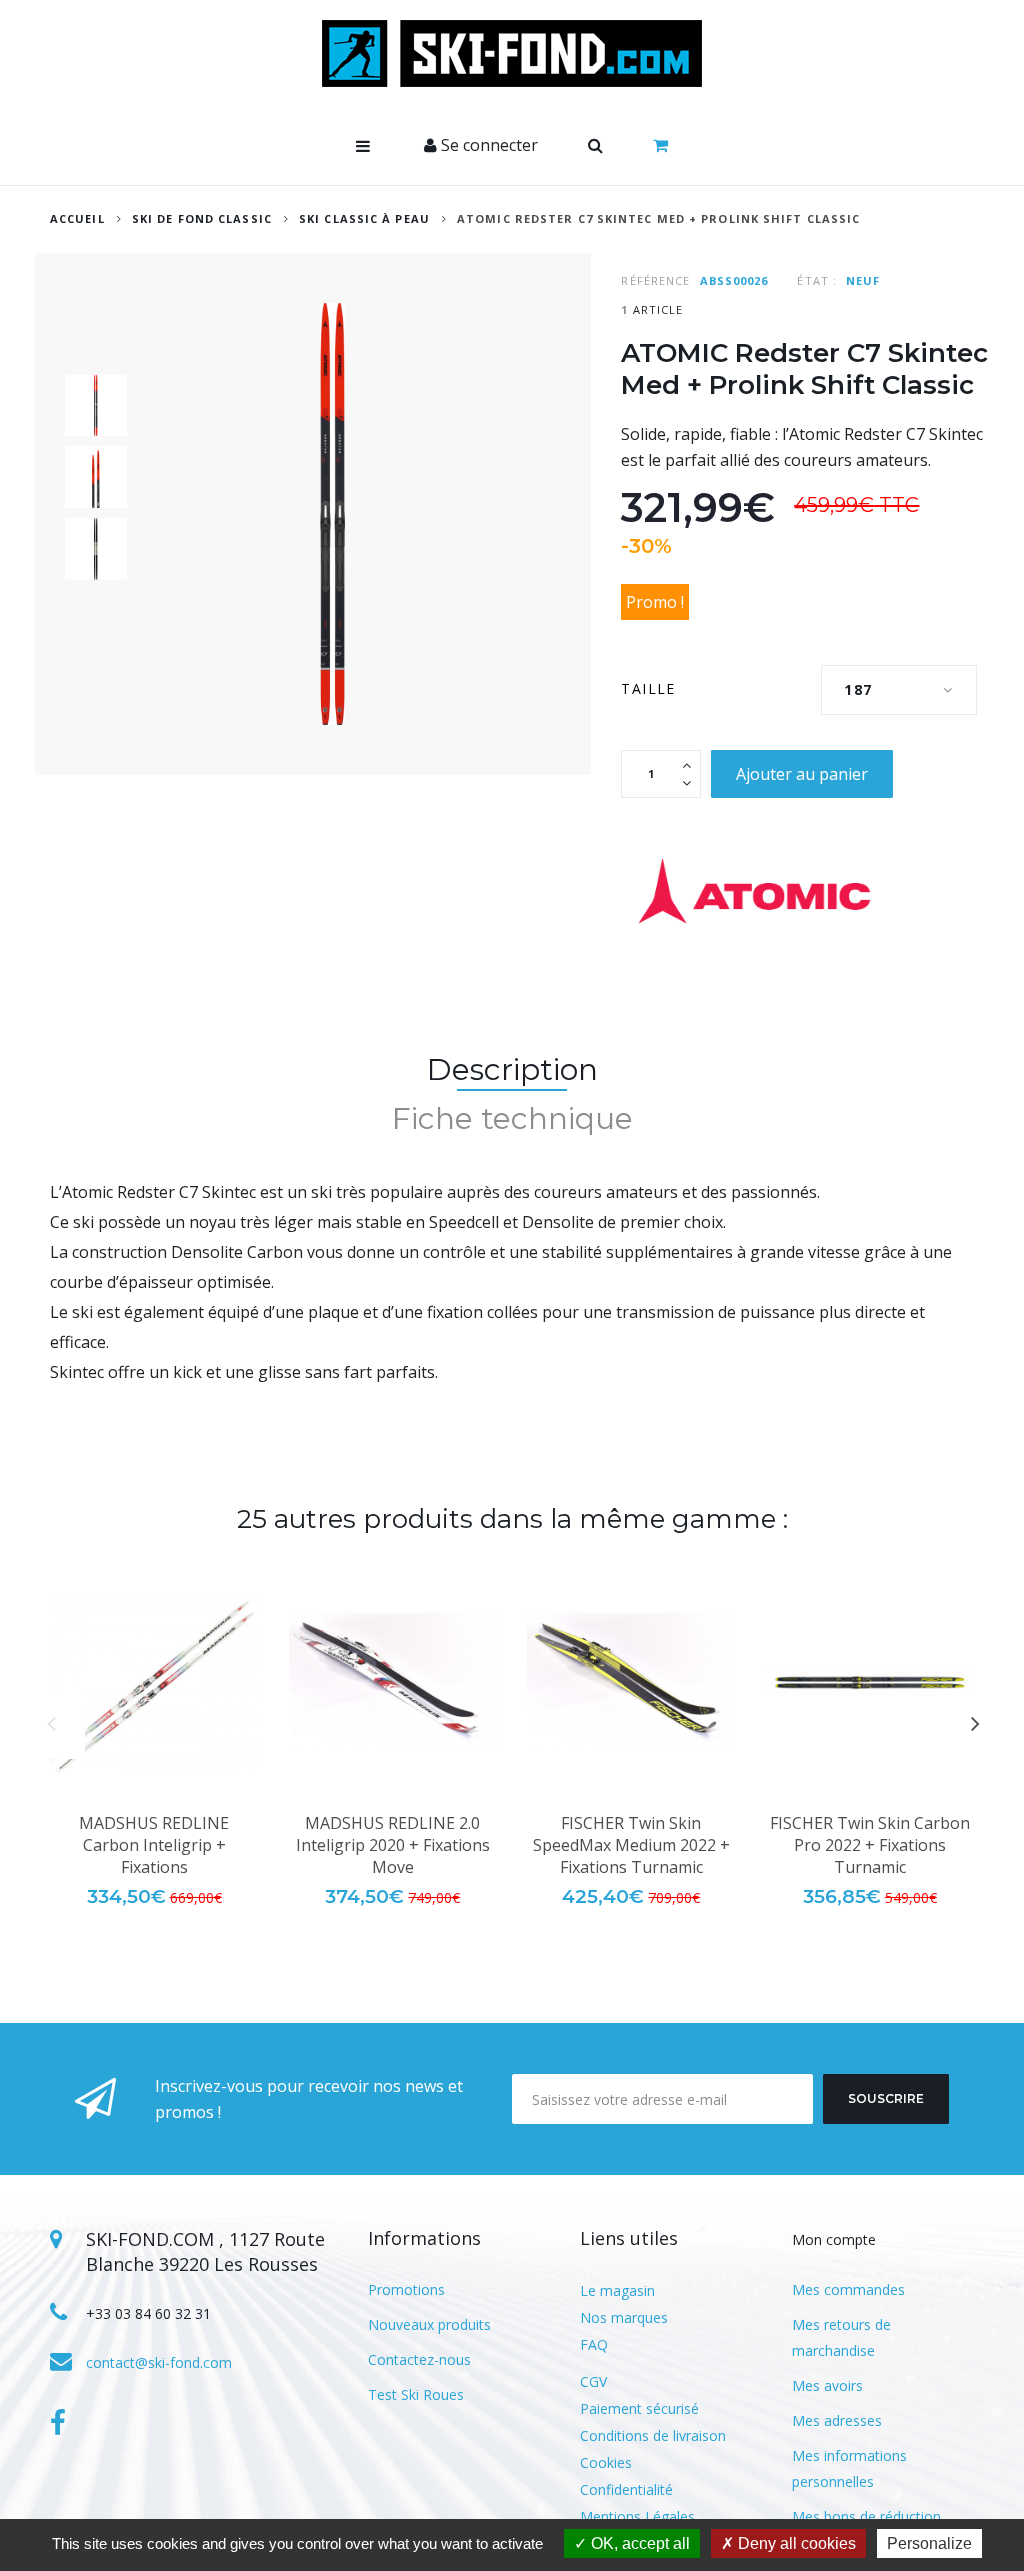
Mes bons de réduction (866, 2516)
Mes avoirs (827, 2385)
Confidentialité (626, 2489)
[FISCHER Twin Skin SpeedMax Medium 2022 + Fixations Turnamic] (631, 1682)
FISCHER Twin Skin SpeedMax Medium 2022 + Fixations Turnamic (631, 1845)
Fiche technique (512, 1118)
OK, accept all (638, 2543)
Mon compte (834, 2239)
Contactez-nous (419, 2359)
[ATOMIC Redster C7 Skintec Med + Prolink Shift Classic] (96, 405)
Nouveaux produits (429, 2324)
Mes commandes (848, 2289)
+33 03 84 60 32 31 (148, 2313)
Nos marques (624, 2317)
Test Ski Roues (416, 2394)
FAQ (594, 2344)
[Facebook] (58, 2423)
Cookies (606, 2462)
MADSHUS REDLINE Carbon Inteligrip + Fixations (154, 1845)
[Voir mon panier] (660, 146)
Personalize (929, 2543)
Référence (655, 280)
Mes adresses (837, 2420)
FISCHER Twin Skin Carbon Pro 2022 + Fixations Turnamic (870, 1845)
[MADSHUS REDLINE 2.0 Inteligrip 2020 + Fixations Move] (393, 1682)
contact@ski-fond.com (159, 2362)
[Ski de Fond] (512, 53)
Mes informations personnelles (849, 2468)
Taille (651, 688)
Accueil (77, 218)
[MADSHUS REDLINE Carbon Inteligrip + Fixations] (154, 1682)
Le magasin (617, 2290)
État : (817, 280)
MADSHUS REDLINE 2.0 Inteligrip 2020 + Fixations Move (393, 1845)
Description (512, 1069)
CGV (593, 2381)
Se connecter (487, 145)
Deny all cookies (795, 2543)
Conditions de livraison (653, 2435)
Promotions (406, 2289)
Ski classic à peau (364, 218)
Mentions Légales (637, 2516)
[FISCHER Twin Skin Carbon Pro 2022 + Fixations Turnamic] (870, 1682)
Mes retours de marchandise (841, 2337)
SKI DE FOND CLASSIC (202, 218)
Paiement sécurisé (639, 2408)
